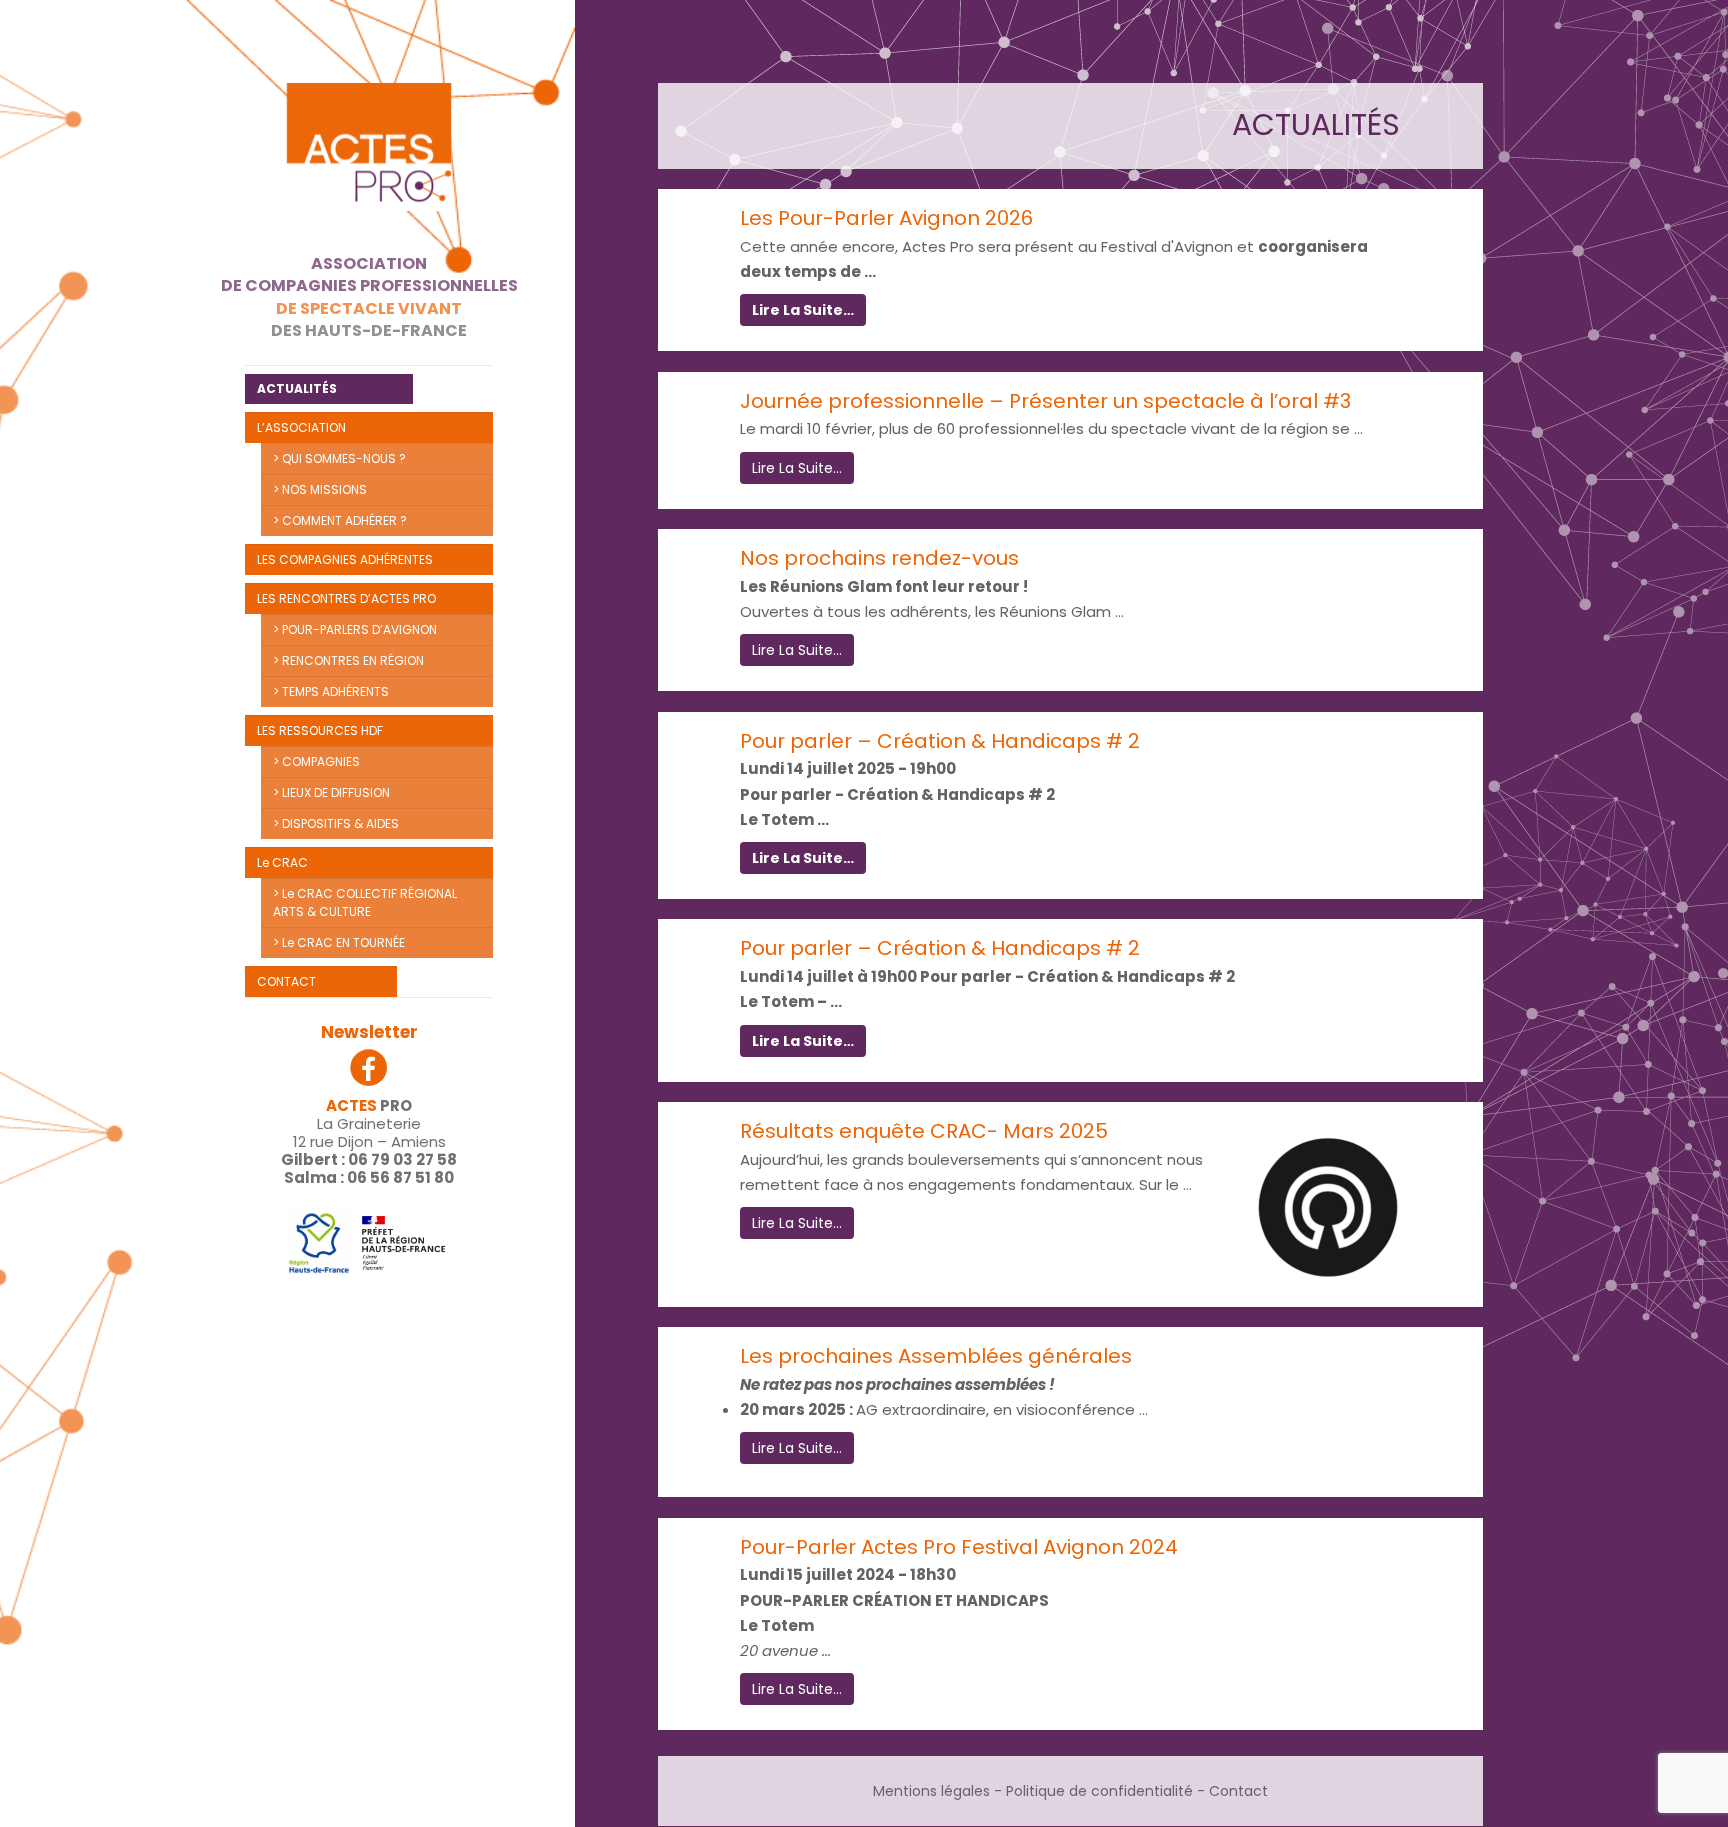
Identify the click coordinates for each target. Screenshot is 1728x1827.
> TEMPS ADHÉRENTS (331, 691)
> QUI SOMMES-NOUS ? (339, 458)
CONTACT (286, 981)
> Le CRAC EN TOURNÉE (339, 942)
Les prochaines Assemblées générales (936, 1356)
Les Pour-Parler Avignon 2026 (886, 218)
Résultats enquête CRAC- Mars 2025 (924, 1131)
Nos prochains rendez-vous (879, 558)
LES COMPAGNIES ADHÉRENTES (345, 559)
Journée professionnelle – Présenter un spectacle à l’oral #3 (1045, 401)
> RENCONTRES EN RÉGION (348, 660)
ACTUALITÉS (297, 388)
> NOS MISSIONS (320, 489)
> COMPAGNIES (316, 761)
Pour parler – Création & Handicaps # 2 (940, 741)
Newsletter (369, 1032)
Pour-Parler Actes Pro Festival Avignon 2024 (959, 1547)
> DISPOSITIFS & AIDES (336, 823)
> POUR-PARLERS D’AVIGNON (355, 629)
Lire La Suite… (803, 310)
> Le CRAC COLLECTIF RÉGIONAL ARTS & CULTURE (365, 902)
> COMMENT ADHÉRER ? (340, 520)
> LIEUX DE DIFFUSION (331, 792)
